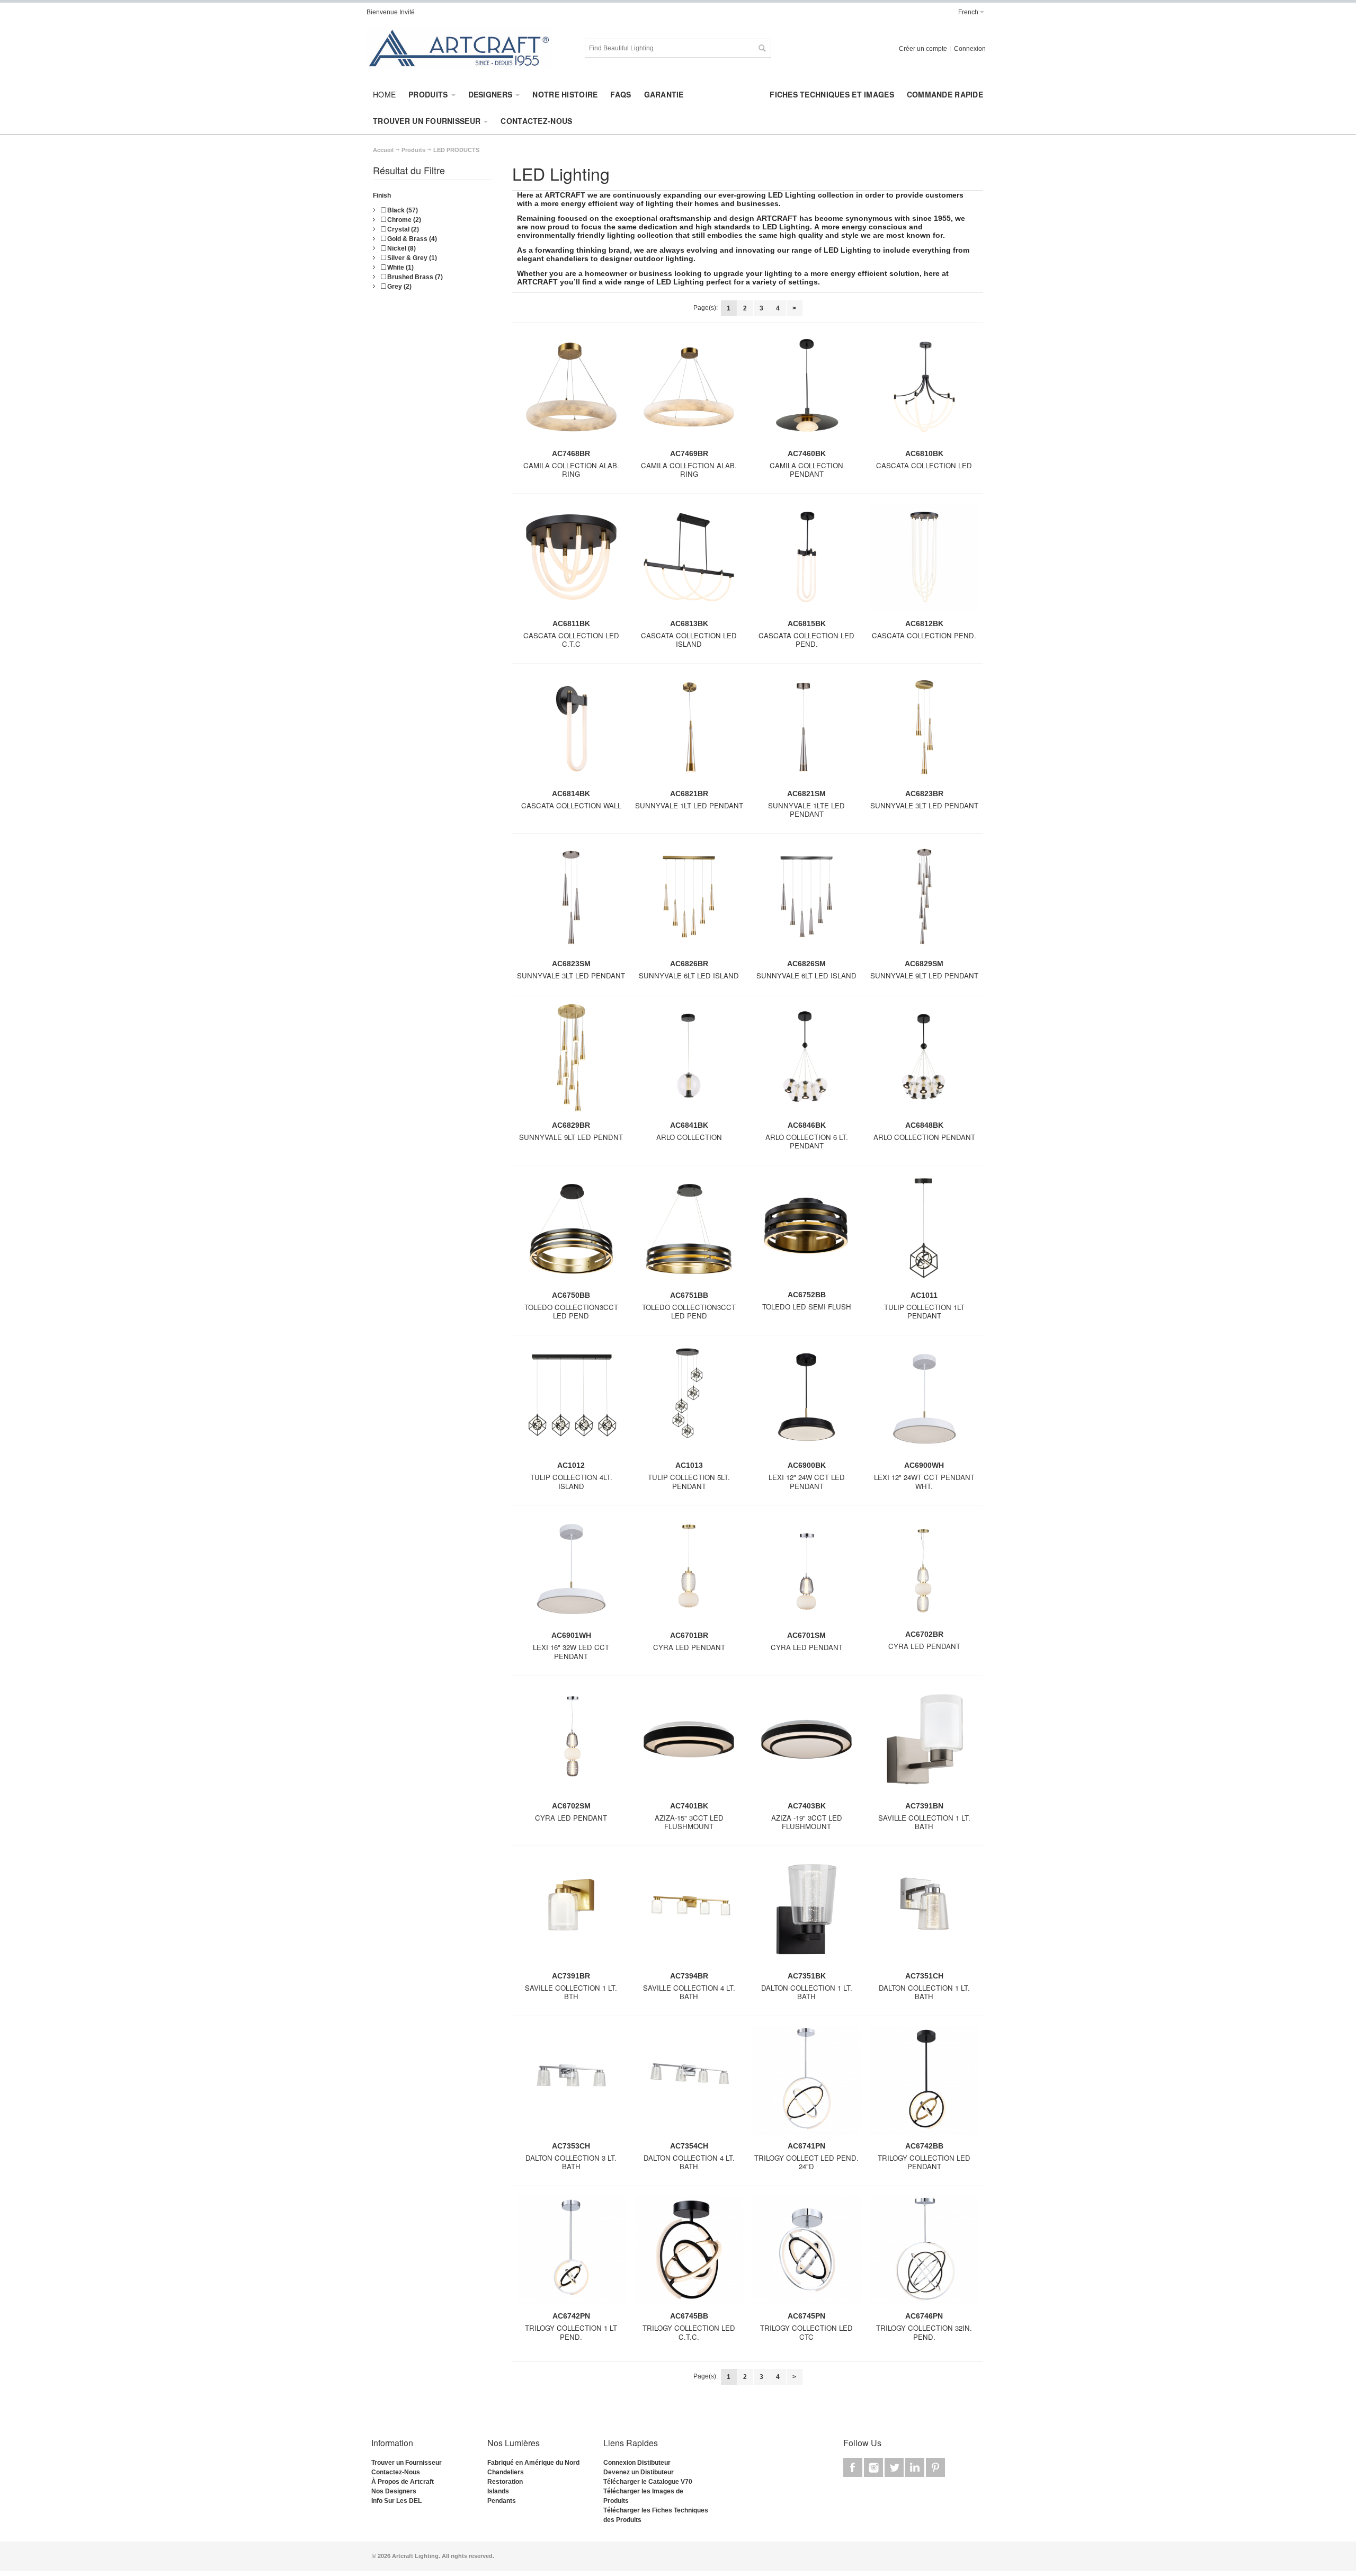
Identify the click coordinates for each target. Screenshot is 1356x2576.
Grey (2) (399, 287)
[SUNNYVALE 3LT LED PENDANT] (924, 731)
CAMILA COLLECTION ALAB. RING (571, 470)
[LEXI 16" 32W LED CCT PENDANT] (571, 1573)
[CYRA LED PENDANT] (689, 1573)
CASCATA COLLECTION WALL (571, 805)
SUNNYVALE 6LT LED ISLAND (689, 975)
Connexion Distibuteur (637, 2463)
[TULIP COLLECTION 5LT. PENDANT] (689, 1403)
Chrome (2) (403, 220)
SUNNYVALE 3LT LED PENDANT (924, 805)
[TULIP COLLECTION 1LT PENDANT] (924, 1233)
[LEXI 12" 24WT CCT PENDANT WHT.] (924, 1403)
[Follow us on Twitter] (895, 2468)
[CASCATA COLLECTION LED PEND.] (806, 561)
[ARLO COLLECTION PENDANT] (924, 1062)
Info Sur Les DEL (396, 2501)
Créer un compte (923, 49)
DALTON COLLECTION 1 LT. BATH (807, 1992)
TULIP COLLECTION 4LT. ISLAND (571, 1482)
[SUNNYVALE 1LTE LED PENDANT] (806, 731)
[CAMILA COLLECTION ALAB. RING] (571, 391)
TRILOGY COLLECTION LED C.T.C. (689, 2332)
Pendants (502, 2501)
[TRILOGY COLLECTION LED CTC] (806, 2254)
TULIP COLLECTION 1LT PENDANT (924, 1312)
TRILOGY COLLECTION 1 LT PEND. (571, 2332)
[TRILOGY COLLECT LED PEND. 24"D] (806, 2084)
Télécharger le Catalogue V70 (648, 2482)
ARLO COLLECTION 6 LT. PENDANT (807, 1142)
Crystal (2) (402, 229)
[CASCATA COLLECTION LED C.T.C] (571, 561)
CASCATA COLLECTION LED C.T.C (571, 640)
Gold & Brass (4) (411, 239)
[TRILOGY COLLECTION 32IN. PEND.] (924, 2254)
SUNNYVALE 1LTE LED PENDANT (806, 810)
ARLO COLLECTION (689, 1137)
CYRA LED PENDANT (689, 1647)
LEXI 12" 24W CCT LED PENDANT (807, 1482)
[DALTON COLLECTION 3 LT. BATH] (571, 2084)
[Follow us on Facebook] (854, 2468)
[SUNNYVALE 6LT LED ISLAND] (689, 901)
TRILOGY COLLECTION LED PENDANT (924, 2162)
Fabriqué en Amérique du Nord (533, 2463)
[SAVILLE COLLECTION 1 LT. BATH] (924, 1743)
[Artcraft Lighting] (459, 48)
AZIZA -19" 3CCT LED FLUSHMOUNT (807, 1822)
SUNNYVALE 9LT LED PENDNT (571, 1137)
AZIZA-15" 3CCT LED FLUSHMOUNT (689, 1822)
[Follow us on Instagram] (874, 2468)
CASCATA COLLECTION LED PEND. (806, 640)
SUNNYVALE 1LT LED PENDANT (689, 805)
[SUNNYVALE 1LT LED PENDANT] (689, 731)
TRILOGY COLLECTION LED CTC (806, 2332)
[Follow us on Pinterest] (935, 2468)
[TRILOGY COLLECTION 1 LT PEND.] (571, 2254)
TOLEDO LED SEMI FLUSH (807, 1307)
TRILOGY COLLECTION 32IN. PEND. (924, 2332)
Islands (498, 2491)
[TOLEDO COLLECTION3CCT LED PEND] (571, 1233)
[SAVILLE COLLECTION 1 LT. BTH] (571, 1913)
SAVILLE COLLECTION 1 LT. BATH (924, 1822)
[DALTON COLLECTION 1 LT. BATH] (806, 1913)
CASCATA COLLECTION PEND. (924, 635)
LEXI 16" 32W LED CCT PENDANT (571, 1652)
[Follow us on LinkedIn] (916, 2468)
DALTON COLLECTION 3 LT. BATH (571, 2162)
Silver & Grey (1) (411, 258)
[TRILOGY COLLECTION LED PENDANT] (924, 2084)
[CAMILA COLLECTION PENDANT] (806, 391)
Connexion (970, 49)
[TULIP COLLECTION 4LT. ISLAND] (571, 1403)
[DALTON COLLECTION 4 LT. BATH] (689, 2084)
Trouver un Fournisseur (407, 2463)
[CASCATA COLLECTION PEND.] (924, 561)
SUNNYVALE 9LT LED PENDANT (924, 975)
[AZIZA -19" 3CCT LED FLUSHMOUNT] (806, 1743)
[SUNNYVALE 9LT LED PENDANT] (924, 901)
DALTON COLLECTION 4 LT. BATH (689, 2162)
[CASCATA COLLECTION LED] (924, 391)
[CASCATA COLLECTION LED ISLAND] (689, 561)
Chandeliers (506, 2472)
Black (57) (402, 210)
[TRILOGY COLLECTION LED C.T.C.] (689, 2254)
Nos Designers (394, 2491)
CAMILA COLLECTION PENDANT (806, 470)
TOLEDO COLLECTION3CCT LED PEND (571, 1312)
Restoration (505, 2482)
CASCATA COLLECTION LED (924, 465)
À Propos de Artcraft (403, 2482)
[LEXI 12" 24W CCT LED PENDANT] (806, 1403)
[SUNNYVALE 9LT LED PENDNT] (571, 1062)
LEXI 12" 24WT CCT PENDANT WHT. (924, 1482)
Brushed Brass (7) (414, 277)
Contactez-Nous (396, 2472)
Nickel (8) (401, 248)
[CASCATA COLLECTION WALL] (571, 731)
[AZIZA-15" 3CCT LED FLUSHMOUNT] (689, 1743)
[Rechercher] (762, 48)
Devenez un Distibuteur (639, 2472)
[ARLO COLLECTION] (689, 1062)
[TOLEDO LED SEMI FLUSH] (806, 1233)
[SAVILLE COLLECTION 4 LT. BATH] (689, 1913)
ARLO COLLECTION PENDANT (924, 1137)
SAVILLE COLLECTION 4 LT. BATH (689, 1992)
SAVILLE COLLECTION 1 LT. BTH (571, 1992)
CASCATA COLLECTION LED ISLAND (689, 640)
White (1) (400, 268)
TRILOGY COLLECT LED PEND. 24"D (806, 2162)
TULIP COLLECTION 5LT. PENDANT (689, 1482)
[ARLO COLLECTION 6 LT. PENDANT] (806, 1062)
